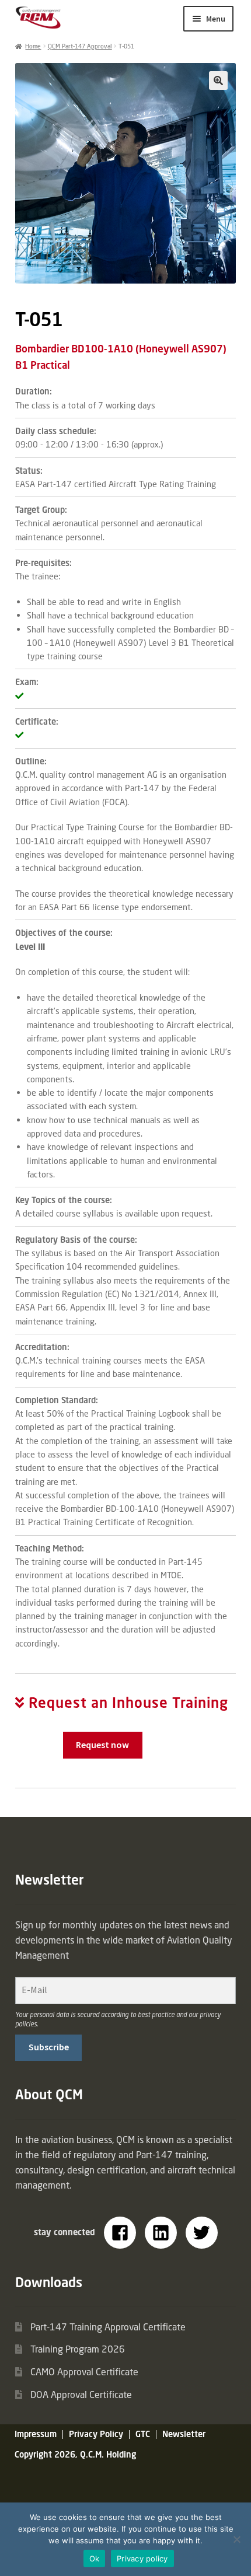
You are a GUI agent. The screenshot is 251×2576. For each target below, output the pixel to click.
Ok (95, 2558)
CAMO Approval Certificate (84, 2372)
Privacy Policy (96, 2434)
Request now (102, 1745)
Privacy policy (142, 2558)
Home (33, 46)
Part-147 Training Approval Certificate (108, 2327)
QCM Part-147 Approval (80, 46)
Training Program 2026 (78, 2349)
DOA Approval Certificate (81, 2395)
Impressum (36, 2434)
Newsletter (184, 2434)
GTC (143, 2434)
